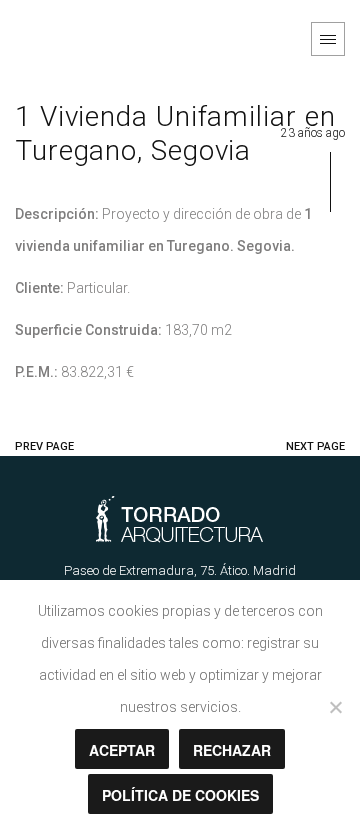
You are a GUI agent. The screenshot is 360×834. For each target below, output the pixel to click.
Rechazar (232, 750)
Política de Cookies (180, 795)
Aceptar (122, 750)
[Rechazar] (335, 707)
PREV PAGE (44, 446)
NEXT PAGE (315, 446)
